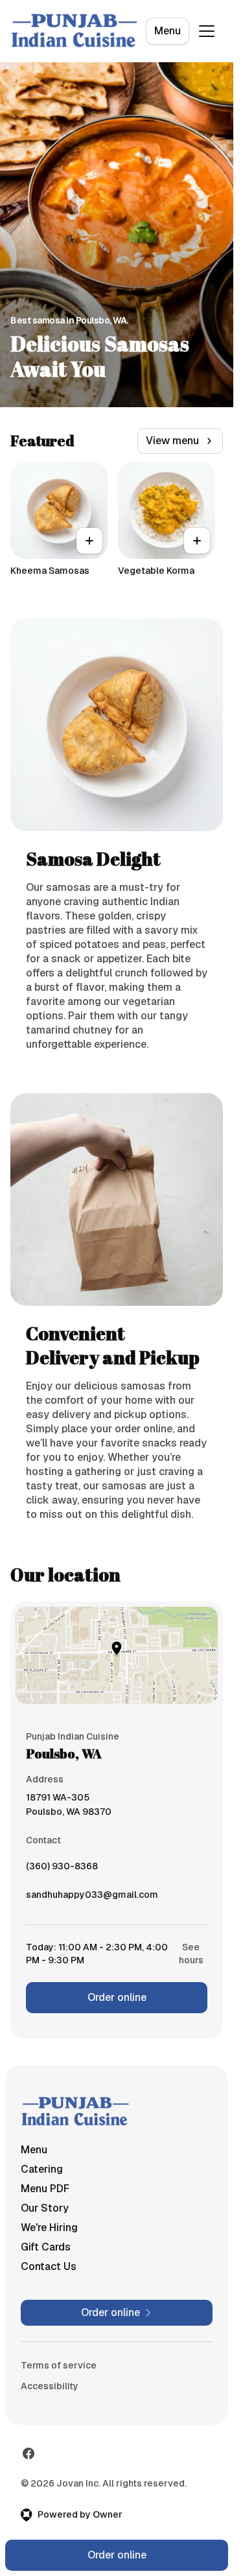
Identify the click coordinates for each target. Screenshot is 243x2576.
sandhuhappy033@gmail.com (92, 1898)
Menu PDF (45, 2189)
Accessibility (50, 2386)
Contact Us (49, 2266)
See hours (191, 1954)
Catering (42, 2169)
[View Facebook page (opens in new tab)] (29, 2453)
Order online (117, 1997)
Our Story (45, 2208)
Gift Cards (46, 2247)
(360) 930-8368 (62, 1869)
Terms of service (59, 2365)
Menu (168, 31)
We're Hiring (49, 2227)
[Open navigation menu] (207, 31)
